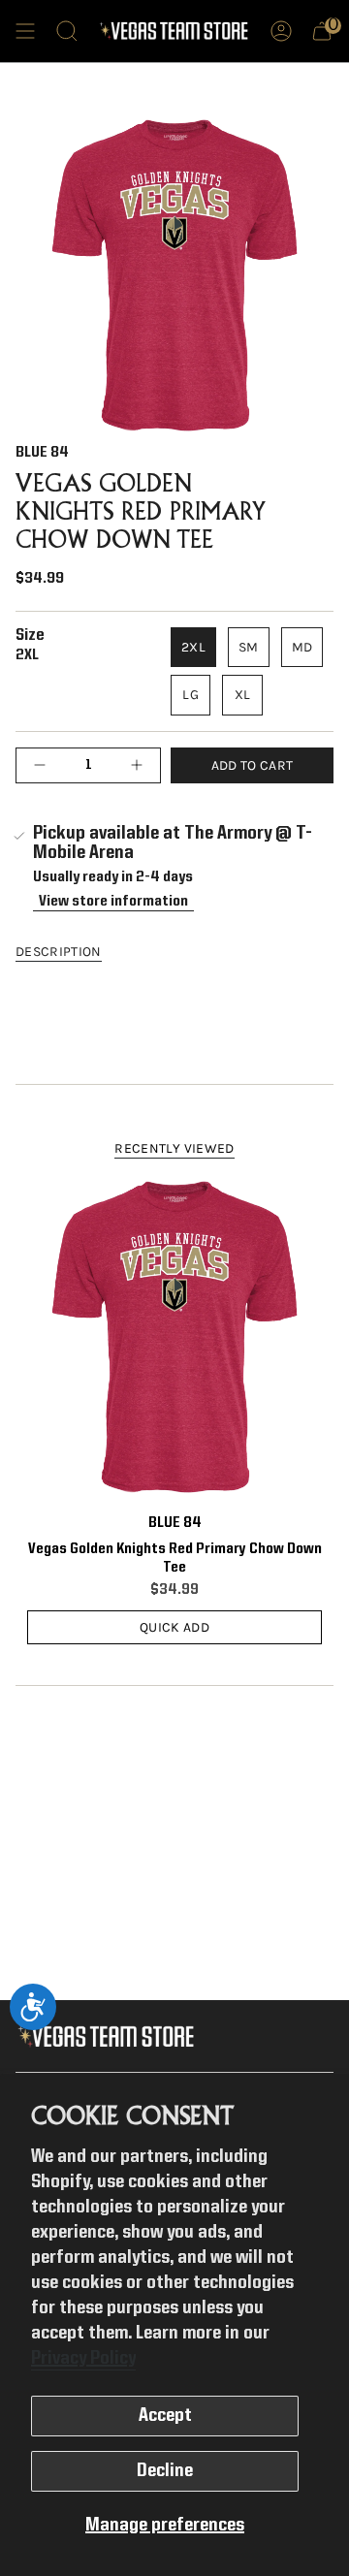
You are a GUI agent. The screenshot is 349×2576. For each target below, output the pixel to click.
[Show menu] (25, 31)
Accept (165, 2416)
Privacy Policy (83, 2359)
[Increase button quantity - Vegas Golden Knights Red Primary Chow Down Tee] (132, 765)
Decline (165, 2471)
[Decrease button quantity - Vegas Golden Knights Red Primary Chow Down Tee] (45, 765)
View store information (113, 901)
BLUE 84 (42, 452)
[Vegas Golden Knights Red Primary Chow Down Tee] (174, 1336)
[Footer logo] (110, 2037)
